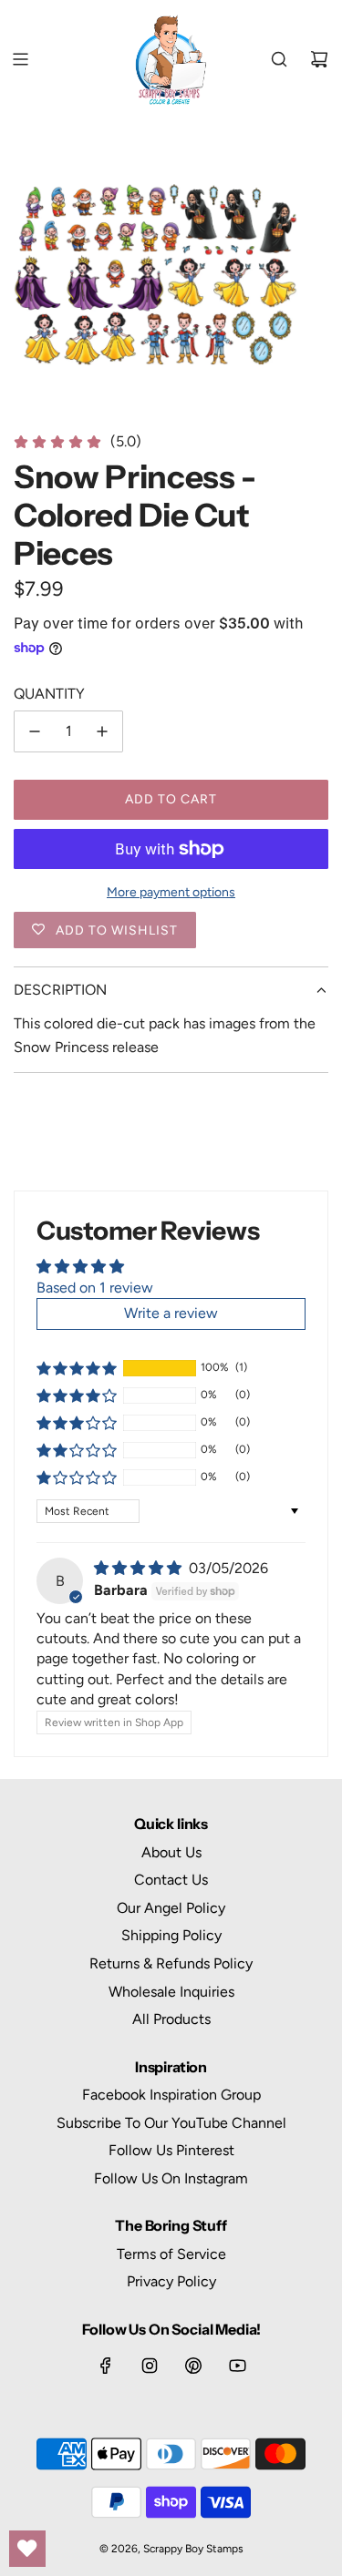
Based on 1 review (95, 1288)
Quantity (49, 694)
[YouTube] (237, 2366)
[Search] (279, 59)
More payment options (171, 892)
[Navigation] (20, 59)
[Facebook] (106, 2366)
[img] (140, 1568)
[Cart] (319, 59)
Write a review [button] (171, 1313)
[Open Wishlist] (27, 2549)
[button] (77, 1368)
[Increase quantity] (102, 731)
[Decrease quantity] (35, 731)
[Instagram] (150, 2366)
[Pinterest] (193, 2366)
